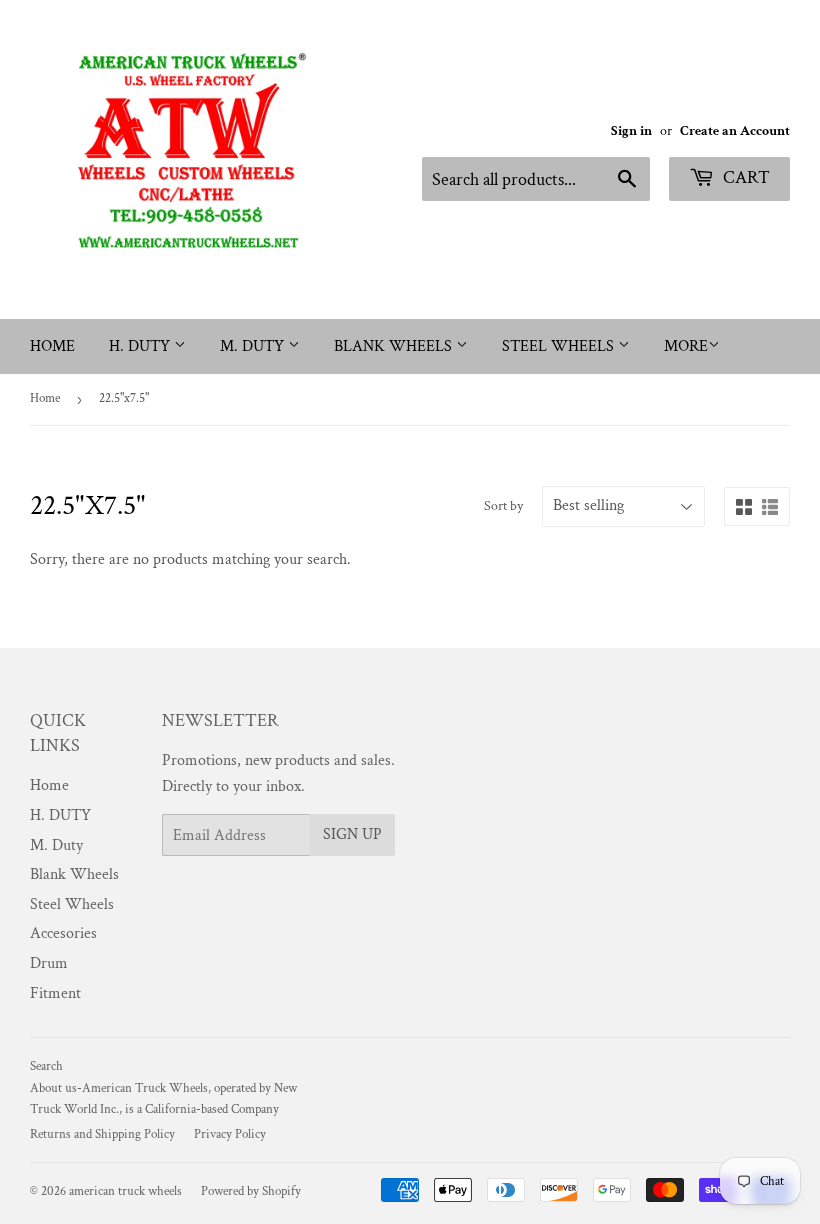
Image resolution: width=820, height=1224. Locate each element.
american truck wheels (125, 1191)
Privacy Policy (230, 1134)
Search (46, 1066)
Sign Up (352, 834)
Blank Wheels (395, 346)
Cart (744, 177)
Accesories (63, 933)
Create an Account (735, 131)
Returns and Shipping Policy (102, 1134)
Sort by (503, 506)
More (686, 346)
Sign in (631, 131)
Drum (49, 963)
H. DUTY (141, 346)
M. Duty (254, 346)
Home (52, 346)
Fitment (55, 993)
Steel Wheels (560, 346)
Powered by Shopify (251, 1191)
